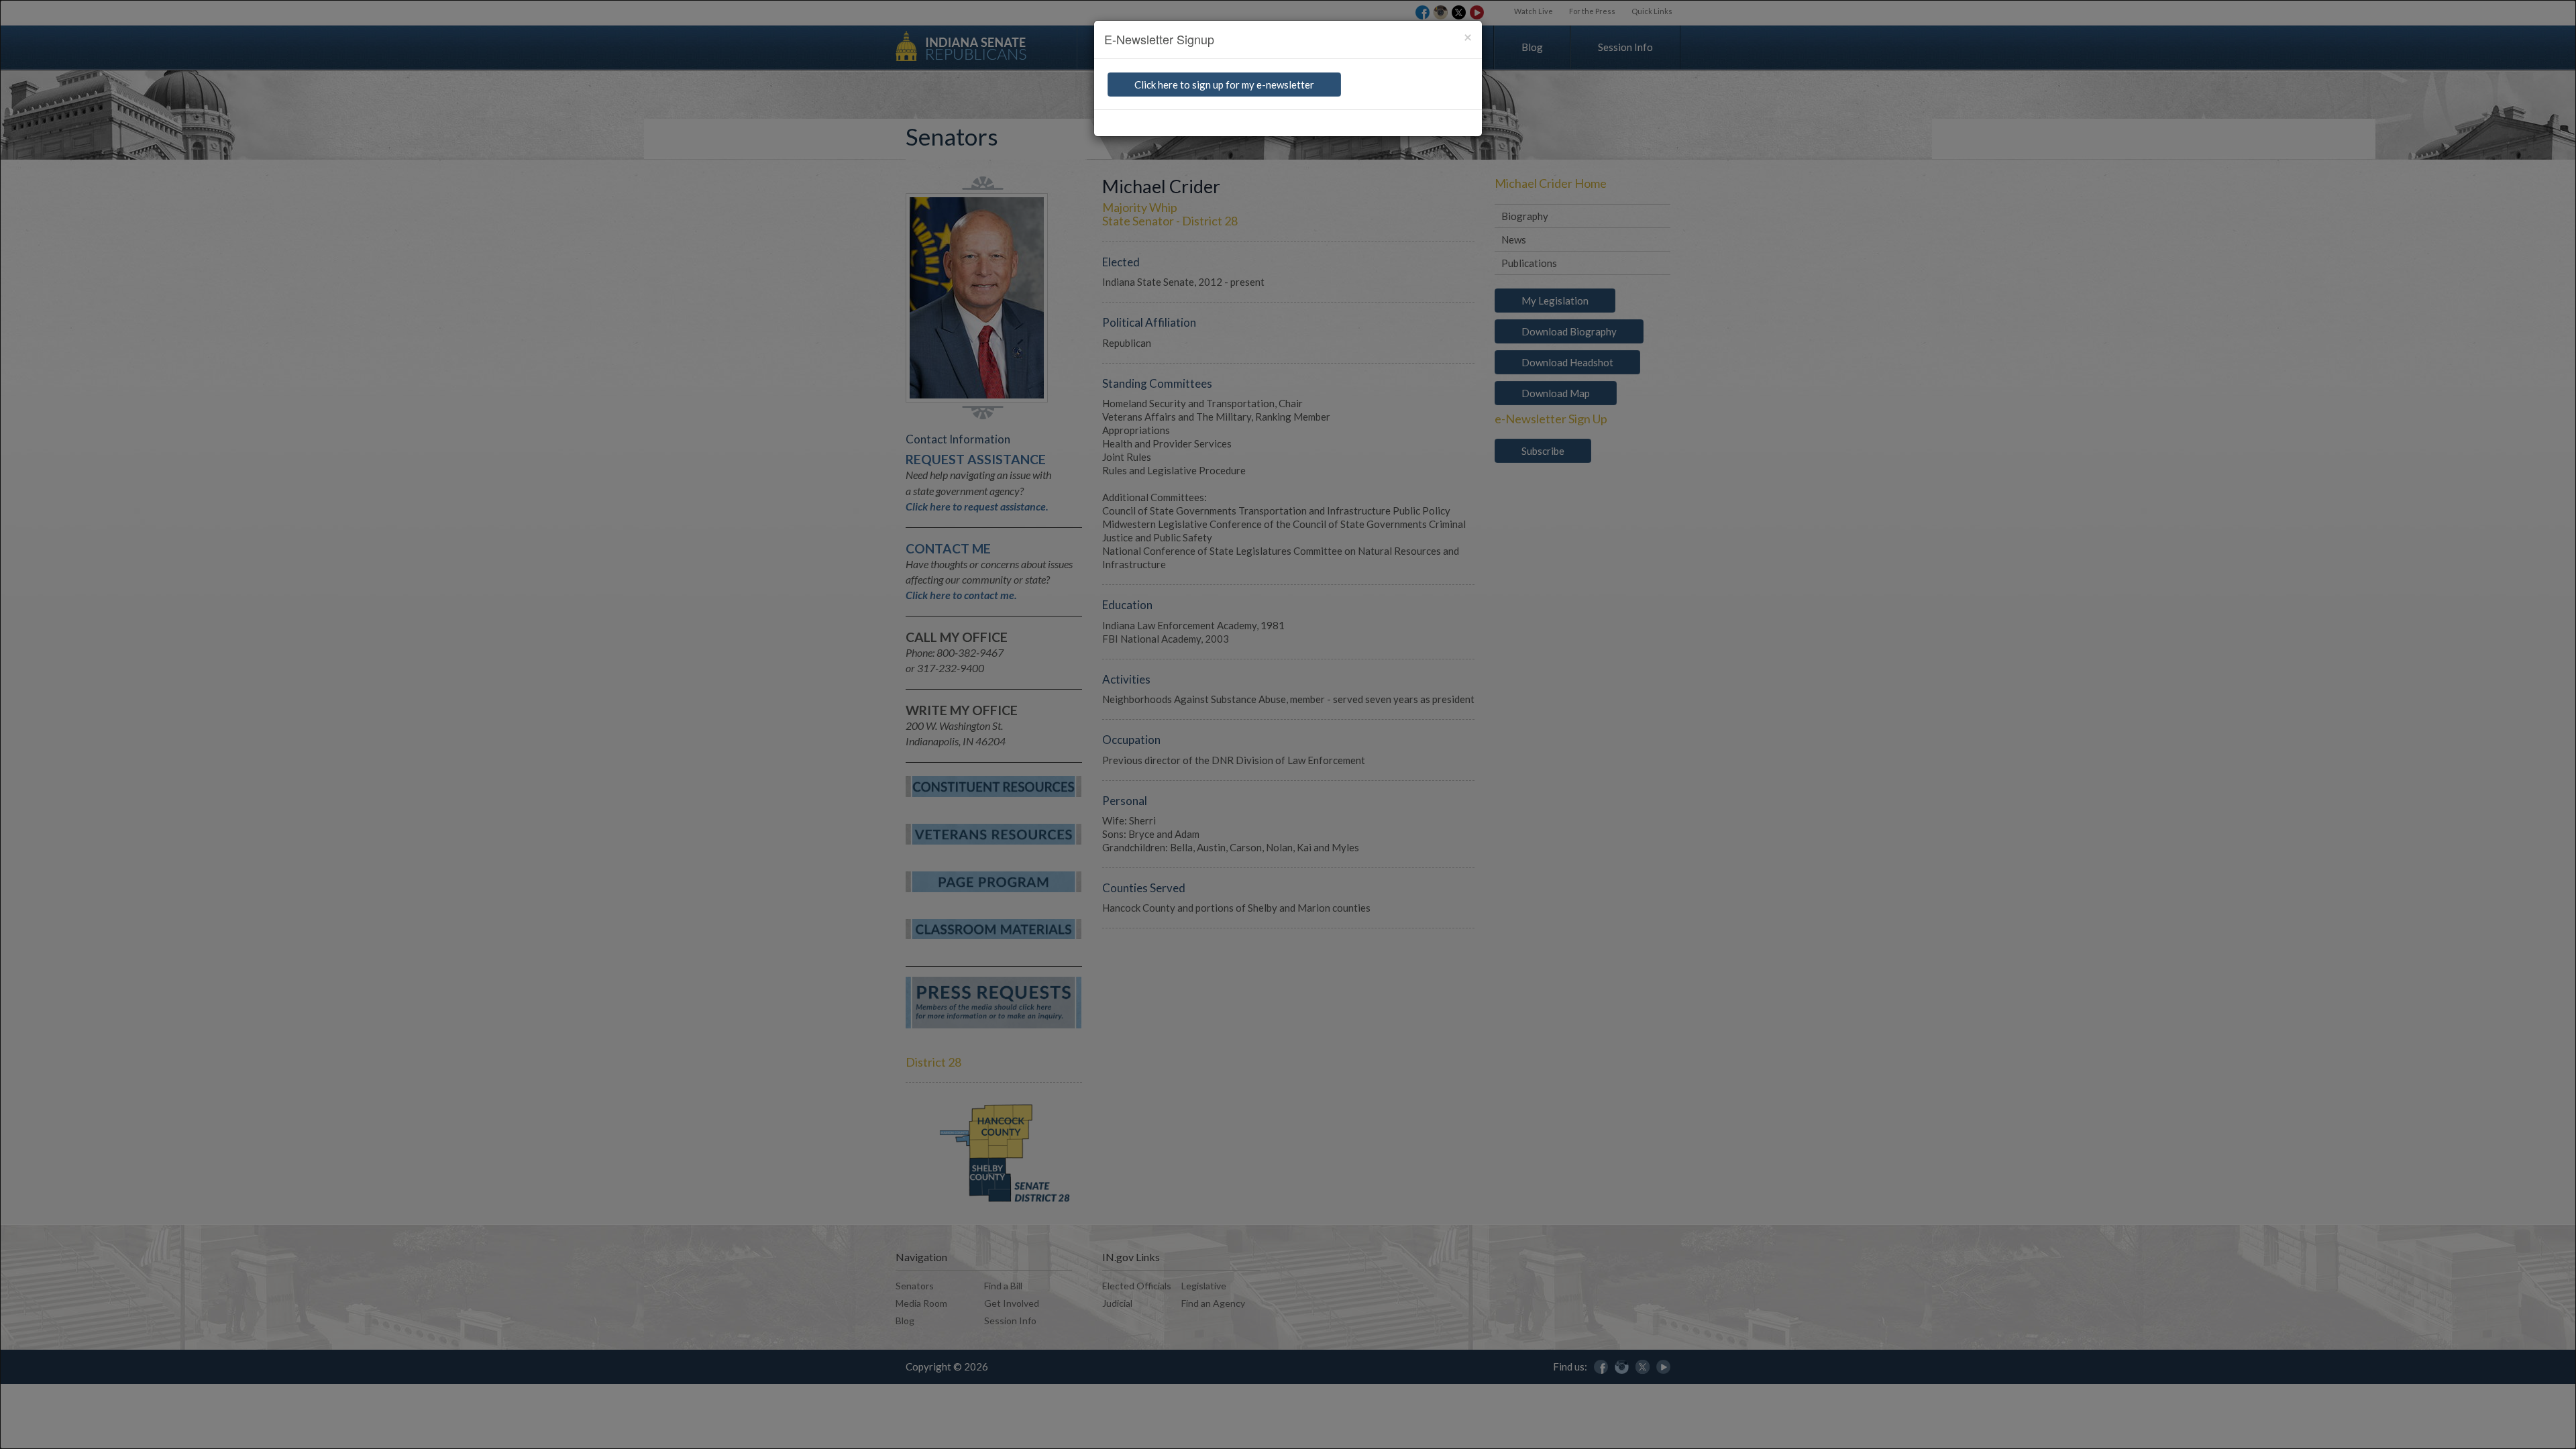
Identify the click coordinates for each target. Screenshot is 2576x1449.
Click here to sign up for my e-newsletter (1224, 85)
